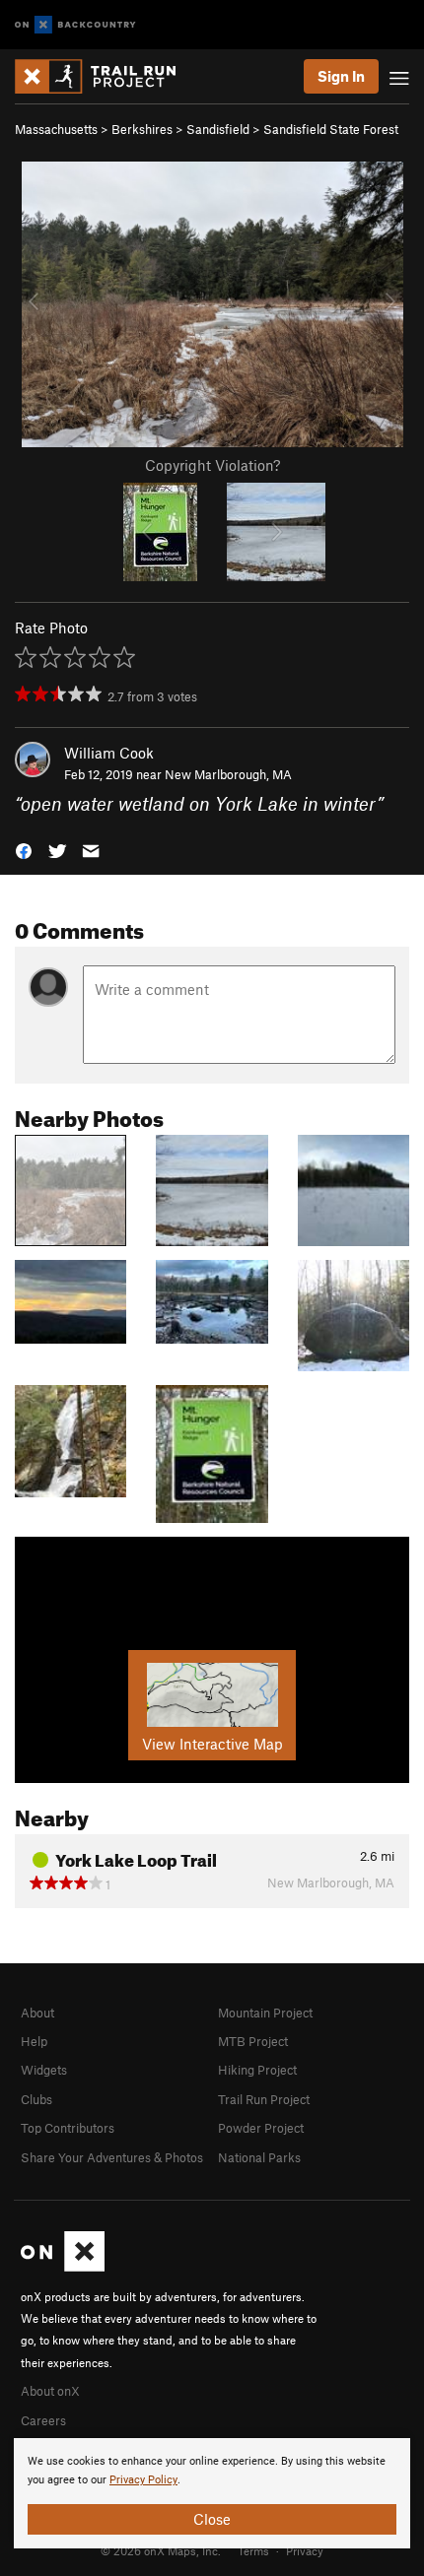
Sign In (341, 76)
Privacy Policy (143, 2480)
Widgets (44, 2070)
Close (212, 2519)
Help (34, 2041)
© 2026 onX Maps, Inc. (161, 2550)
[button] (24, 850)
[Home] (105, 76)
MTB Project (253, 2041)
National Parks (259, 2157)
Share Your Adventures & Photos (112, 2157)
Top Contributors (68, 2128)
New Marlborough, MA (228, 774)
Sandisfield (218, 129)
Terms (253, 2550)
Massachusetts (56, 129)
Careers (43, 2420)
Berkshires (142, 129)
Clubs (36, 2099)
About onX (50, 2391)
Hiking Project (257, 2070)
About (37, 2013)
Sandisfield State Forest (331, 129)
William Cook (109, 753)
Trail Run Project (264, 2099)
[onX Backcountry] (75, 25)
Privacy (305, 2550)
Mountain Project (265, 2013)
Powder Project (261, 2128)
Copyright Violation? (212, 465)
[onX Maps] (63, 2267)
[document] (212, 2493)
